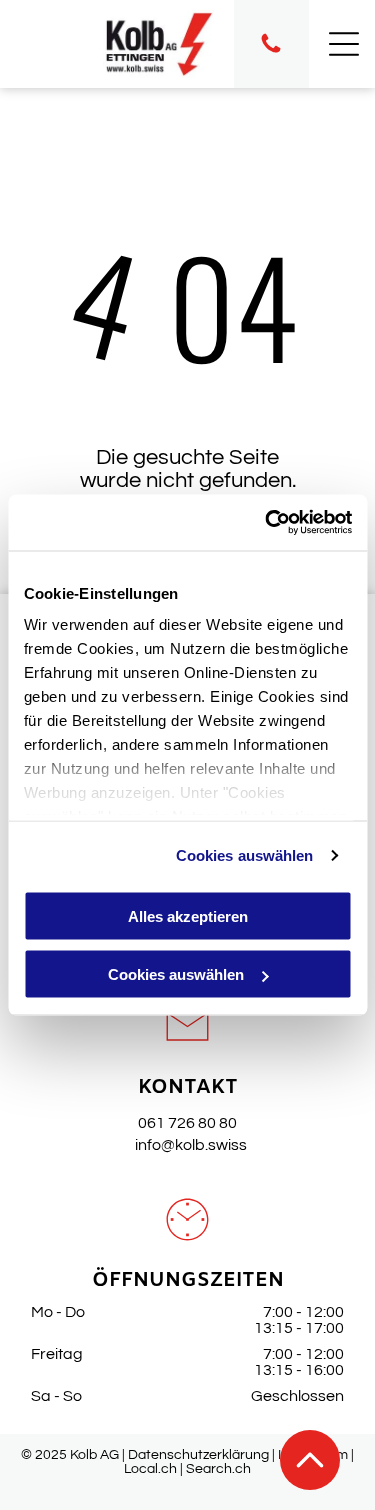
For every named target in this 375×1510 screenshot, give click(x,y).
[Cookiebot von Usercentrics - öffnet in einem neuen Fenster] (267, 523)
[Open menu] (344, 44)
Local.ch (150, 1469)
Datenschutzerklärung (198, 1455)
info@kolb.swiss (188, 1145)
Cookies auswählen (245, 855)
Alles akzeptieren (188, 915)
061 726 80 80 (187, 1123)
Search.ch (218, 1469)
